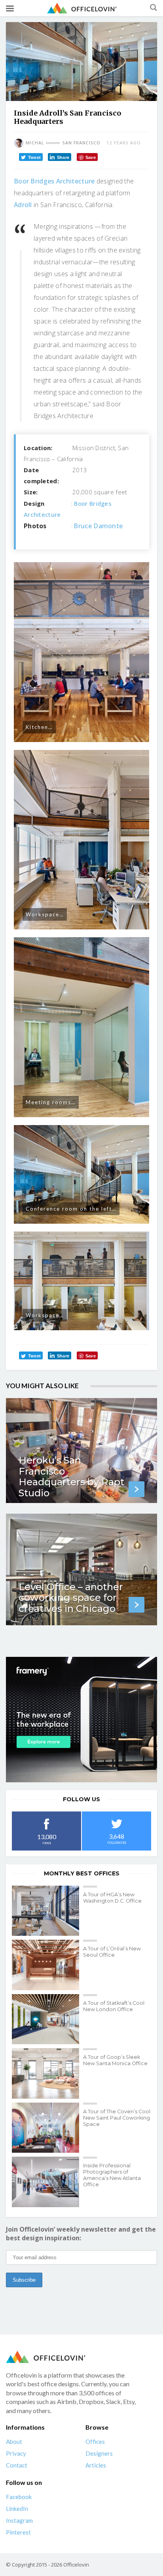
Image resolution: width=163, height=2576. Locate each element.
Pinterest (18, 2532)
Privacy (16, 2453)
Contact (17, 2465)
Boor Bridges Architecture (54, 181)
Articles (96, 2465)
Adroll (23, 205)
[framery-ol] (81, 1720)
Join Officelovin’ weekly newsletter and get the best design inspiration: (81, 2234)
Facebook (19, 2497)
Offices (95, 2441)
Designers (99, 2453)
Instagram (19, 2520)
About (14, 2441)
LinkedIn (17, 2509)
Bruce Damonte (98, 526)
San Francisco (81, 143)
